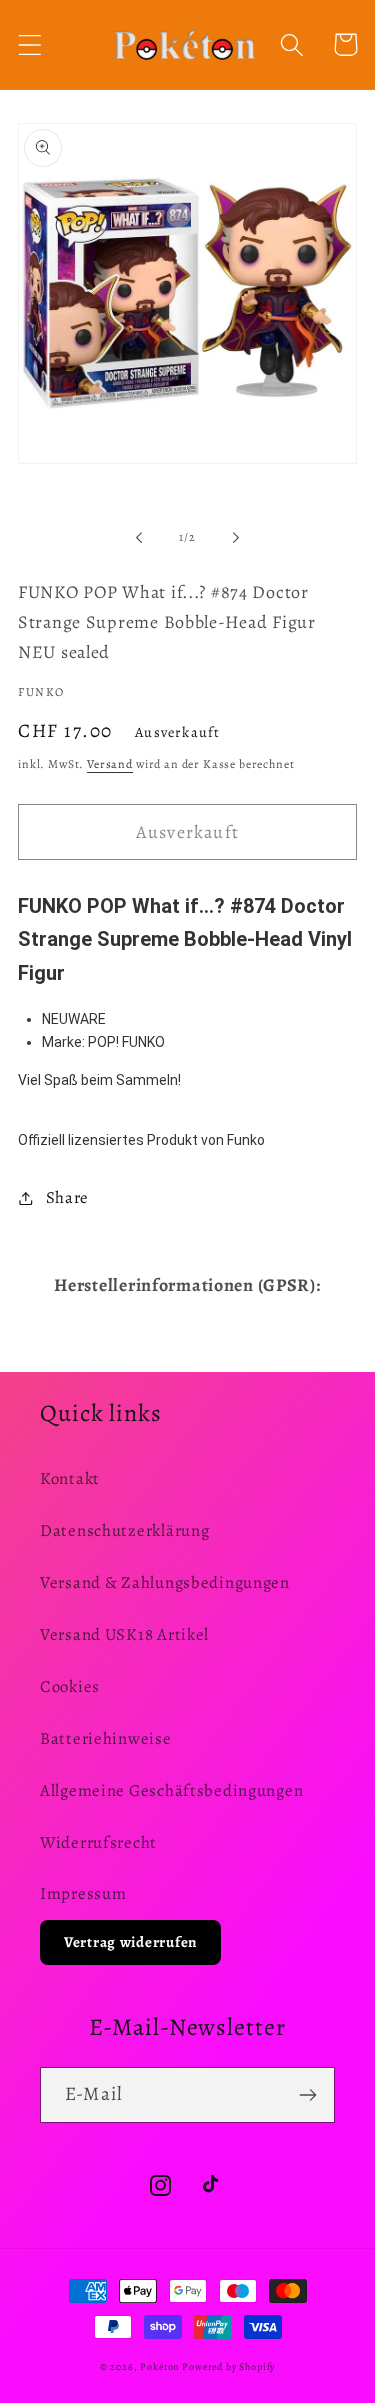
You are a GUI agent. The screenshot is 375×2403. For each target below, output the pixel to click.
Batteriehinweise (106, 1738)
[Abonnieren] (307, 2095)
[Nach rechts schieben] (236, 537)
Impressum (83, 1893)
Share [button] (67, 1197)
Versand (110, 764)
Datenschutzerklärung (124, 1530)
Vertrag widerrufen (130, 1942)
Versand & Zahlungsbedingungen (165, 1582)
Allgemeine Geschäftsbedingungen (171, 1790)
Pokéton (159, 2366)
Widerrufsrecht (98, 1842)
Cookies (70, 1686)
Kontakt (70, 1478)
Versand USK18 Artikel (124, 1634)
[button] (30, 44)
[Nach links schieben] (139, 537)
